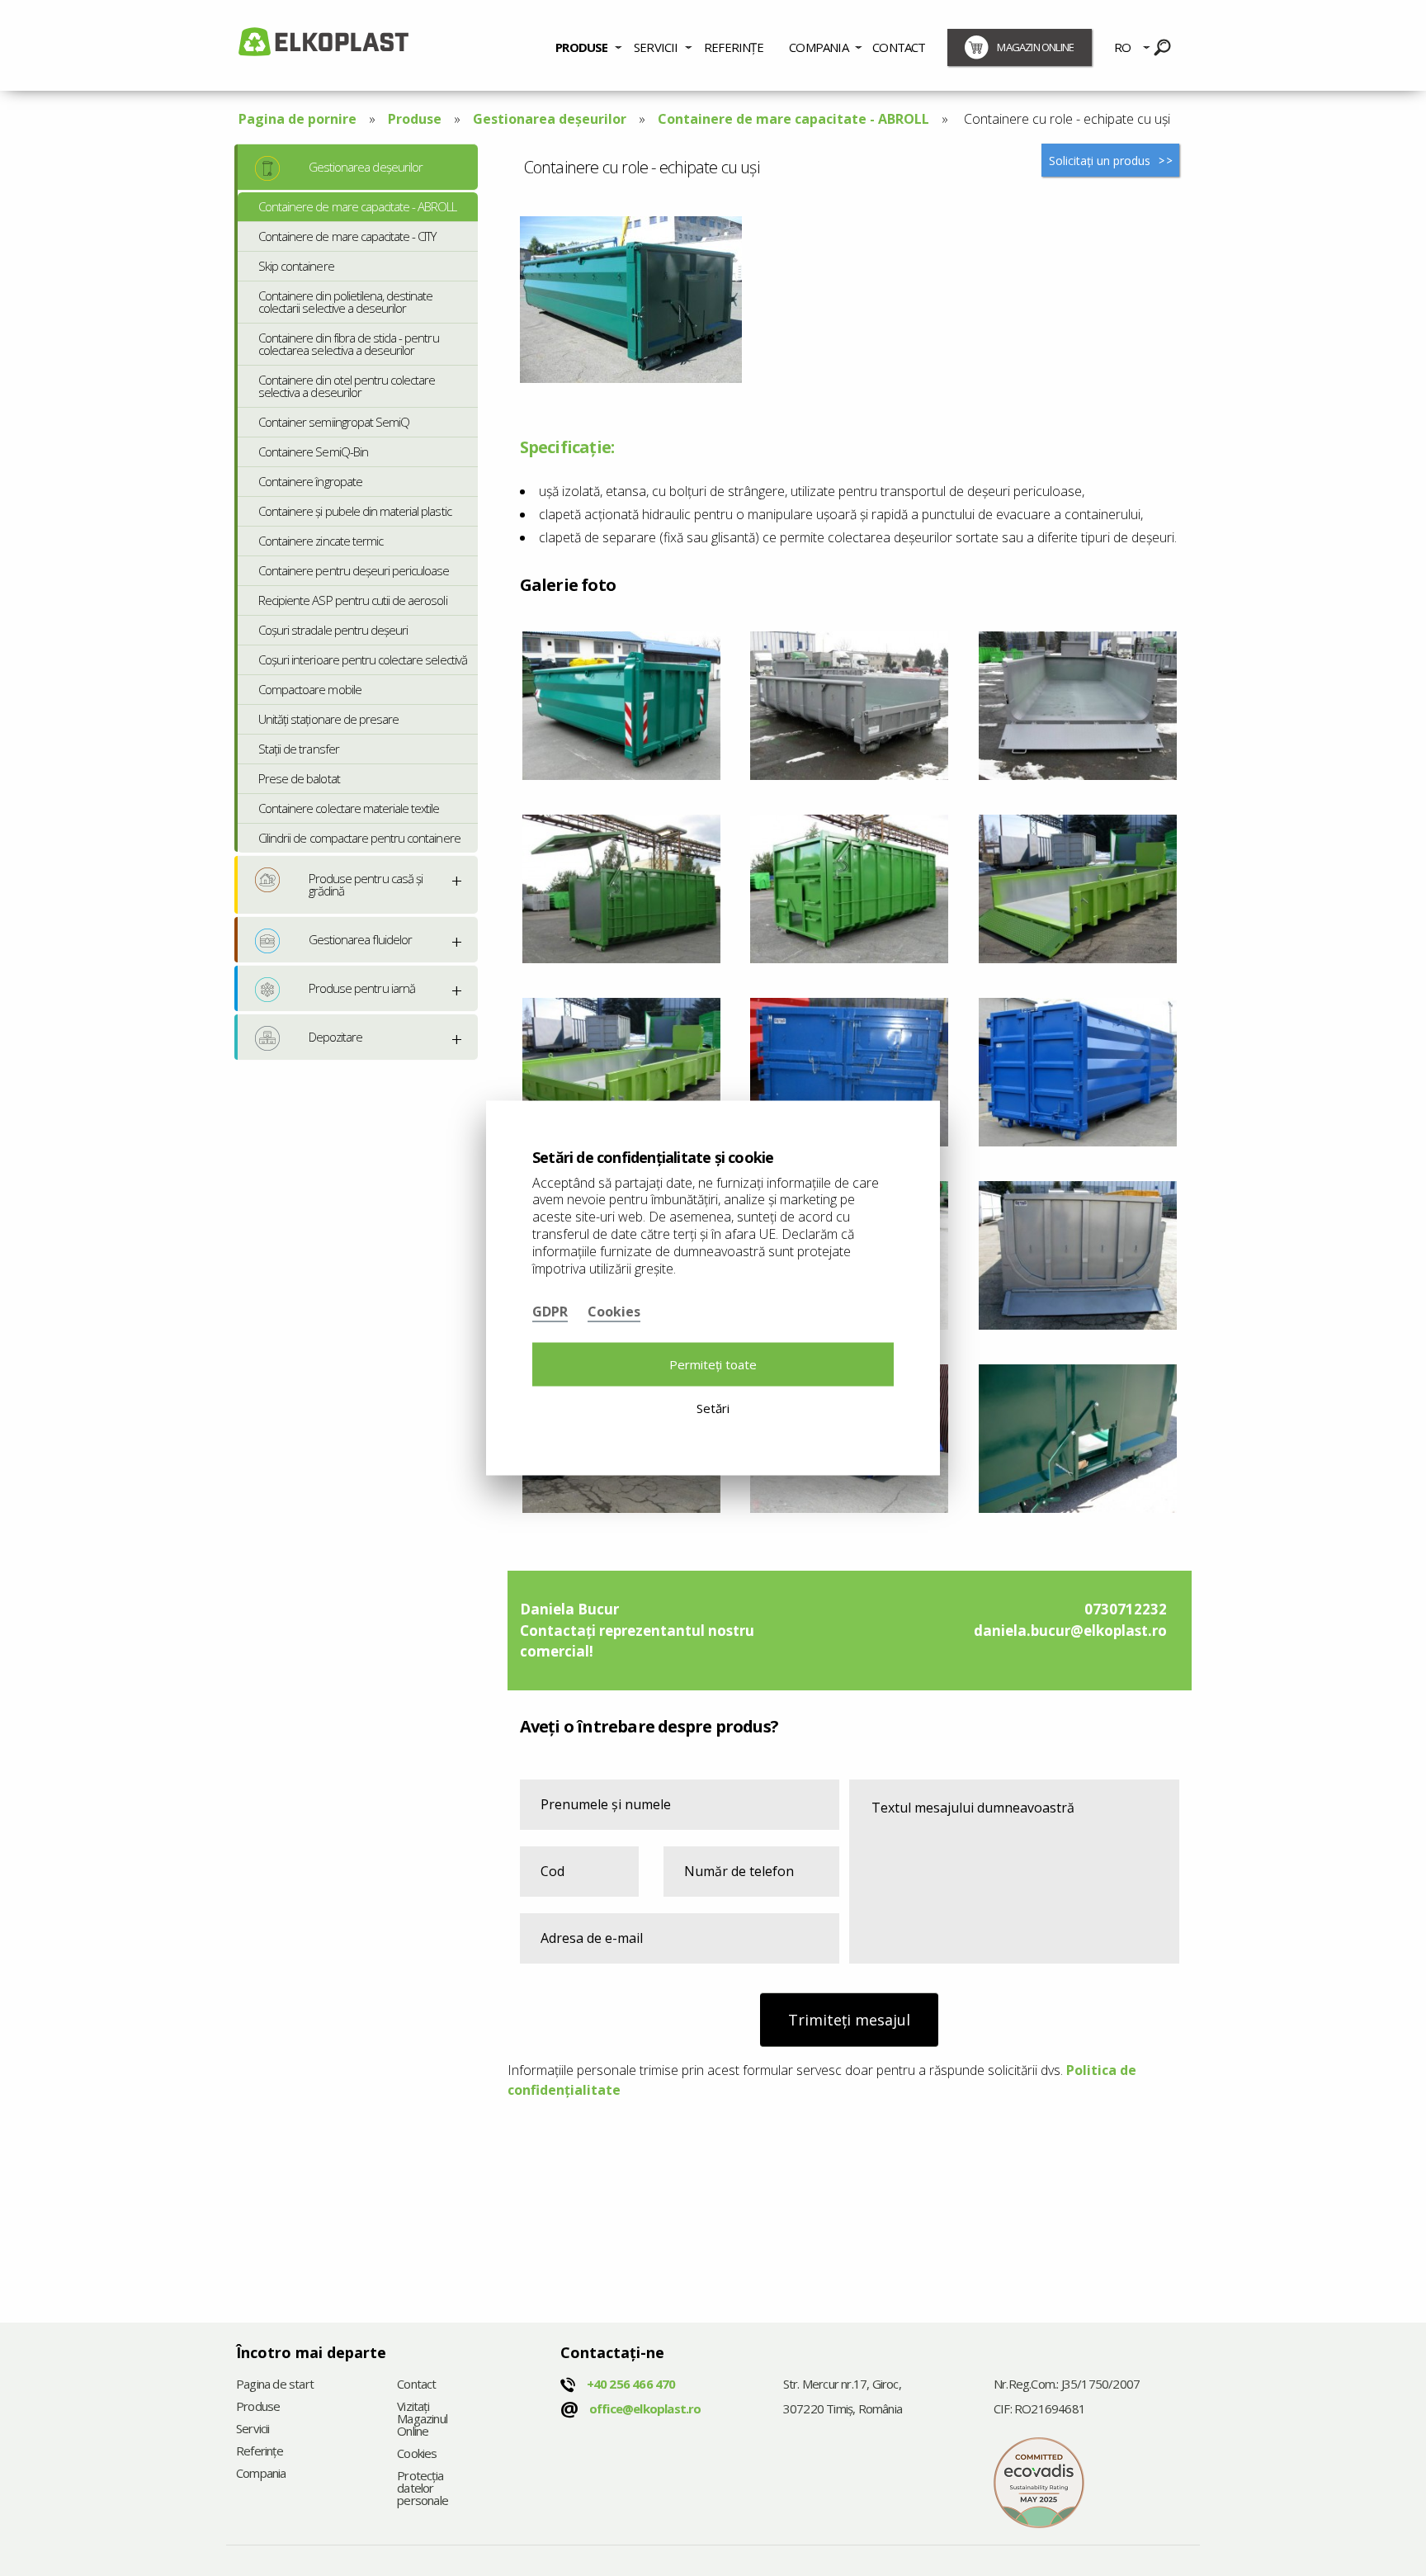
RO (1122, 47)
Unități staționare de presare (328, 719)
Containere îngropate (310, 481)
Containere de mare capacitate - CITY (347, 236)
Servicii (656, 47)
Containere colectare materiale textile (349, 808)
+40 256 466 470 (631, 2384)
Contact (899, 47)
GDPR (550, 1312)
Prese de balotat (299, 778)
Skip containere (296, 266)
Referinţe (734, 47)
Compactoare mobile (310, 689)
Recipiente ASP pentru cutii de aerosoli (353, 600)
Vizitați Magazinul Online (422, 2420)
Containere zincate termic (321, 541)
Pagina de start (275, 2385)
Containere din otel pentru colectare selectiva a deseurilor (347, 386)
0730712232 (1126, 1609)
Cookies (417, 2454)
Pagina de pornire (297, 119)
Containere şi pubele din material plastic (355, 511)
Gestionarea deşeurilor (550, 119)
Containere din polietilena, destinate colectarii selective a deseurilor (345, 302)
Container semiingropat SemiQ (334, 422)
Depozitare (335, 1037)
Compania (819, 47)
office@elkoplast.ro (645, 2408)
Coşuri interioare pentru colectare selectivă (363, 659)
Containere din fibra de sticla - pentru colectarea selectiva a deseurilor (349, 344)
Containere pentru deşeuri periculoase (354, 570)
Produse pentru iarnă (362, 988)
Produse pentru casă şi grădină (366, 884)
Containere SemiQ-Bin (313, 451)
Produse (581, 47)
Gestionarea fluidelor (360, 939)
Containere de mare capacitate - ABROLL (793, 119)
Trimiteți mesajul (849, 2020)
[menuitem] (589, 45)
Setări (713, 1407)
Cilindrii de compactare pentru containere (359, 838)
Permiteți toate (713, 1364)
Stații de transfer (299, 749)
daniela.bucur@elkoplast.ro (1070, 1631)
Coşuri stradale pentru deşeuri (333, 630)
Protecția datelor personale (423, 2489)
